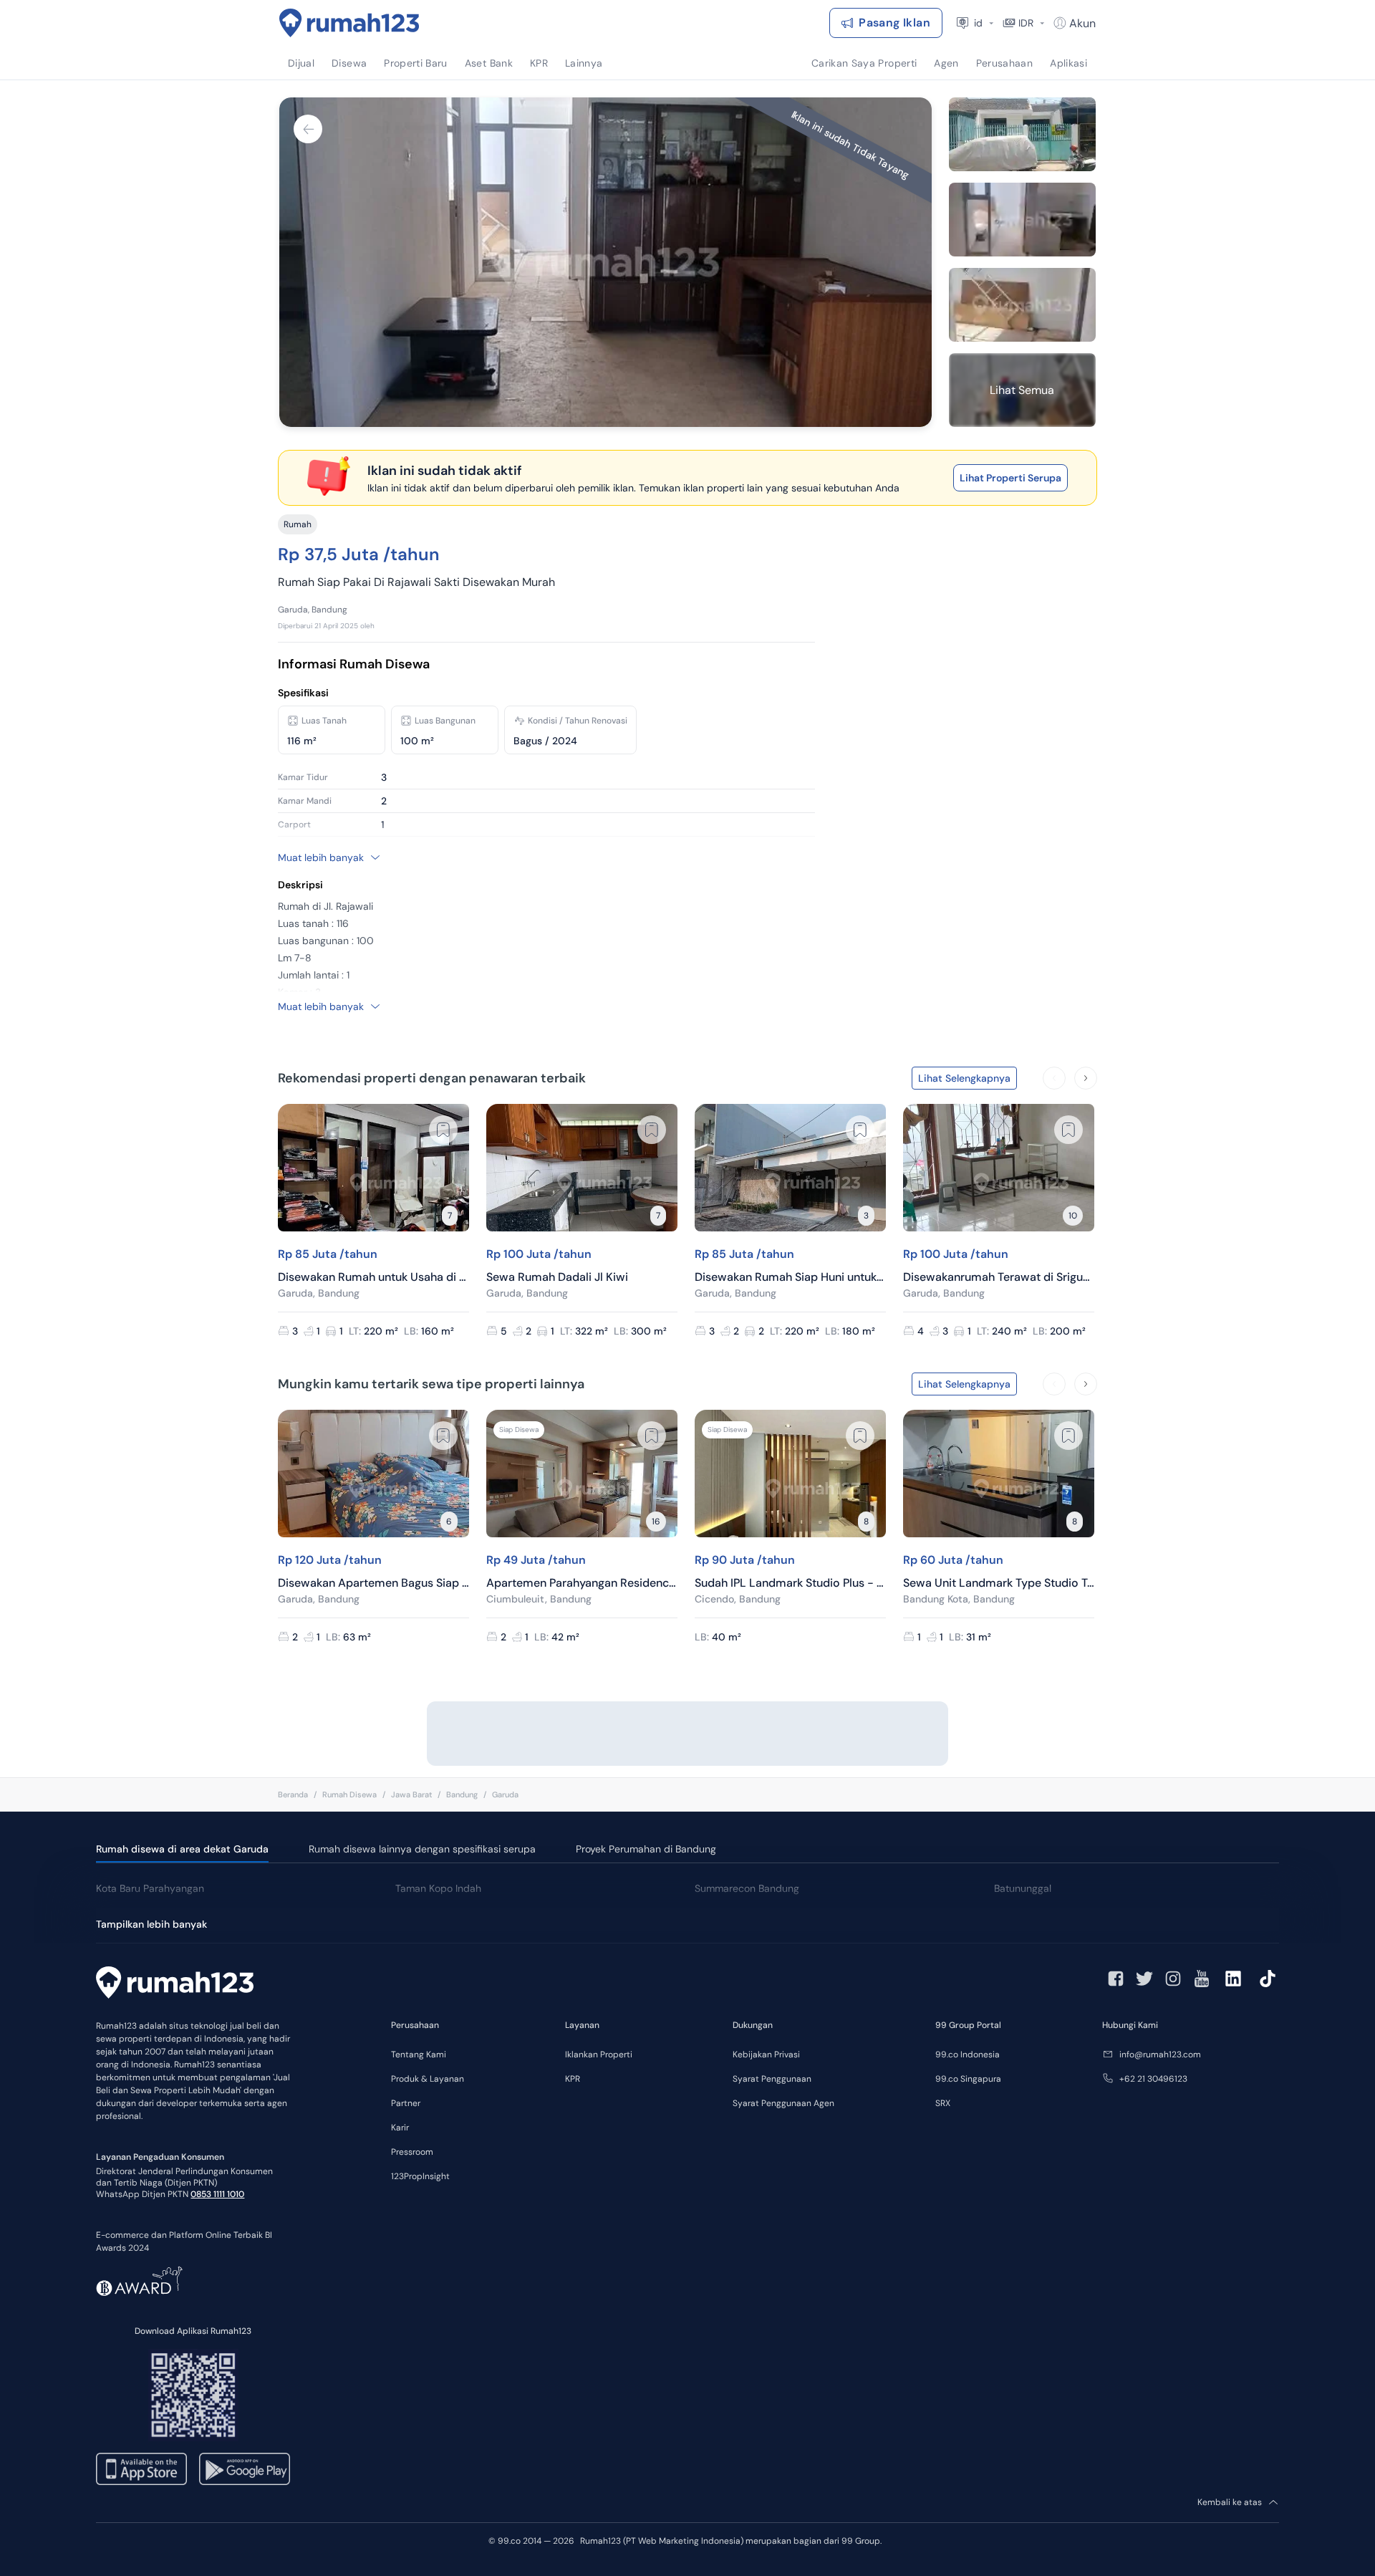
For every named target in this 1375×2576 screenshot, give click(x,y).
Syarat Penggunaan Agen (783, 2103)
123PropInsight (420, 2176)
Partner (406, 2103)
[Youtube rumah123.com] (1202, 1979)
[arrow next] (1086, 1078)
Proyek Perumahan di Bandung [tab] (646, 1849)
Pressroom (412, 2152)
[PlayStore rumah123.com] (245, 2469)
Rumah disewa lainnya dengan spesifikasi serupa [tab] (422, 1849)
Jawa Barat (411, 1794)
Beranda (293, 1794)
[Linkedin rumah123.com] (1233, 1979)
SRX (943, 2103)
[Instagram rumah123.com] (1173, 1979)
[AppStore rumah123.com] (141, 2469)
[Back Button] (308, 129)
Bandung (462, 1794)
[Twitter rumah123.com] (1144, 1979)
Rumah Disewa (349, 1794)
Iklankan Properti (599, 2054)
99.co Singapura (968, 2079)
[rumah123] (175, 1984)
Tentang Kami (419, 2054)
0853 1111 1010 (217, 2194)
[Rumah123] (349, 23)
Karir (400, 2128)
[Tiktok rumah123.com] (1268, 1979)
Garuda (505, 1794)
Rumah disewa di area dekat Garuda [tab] (182, 1849)
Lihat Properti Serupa (1010, 478)
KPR (573, 2079)
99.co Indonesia (968, 2054)
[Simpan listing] (443, 1130)
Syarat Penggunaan (772, 2079)
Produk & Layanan (428, 2079)
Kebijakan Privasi (766, 2054)
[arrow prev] (1054, 1078)
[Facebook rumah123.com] (1116, 1979)
